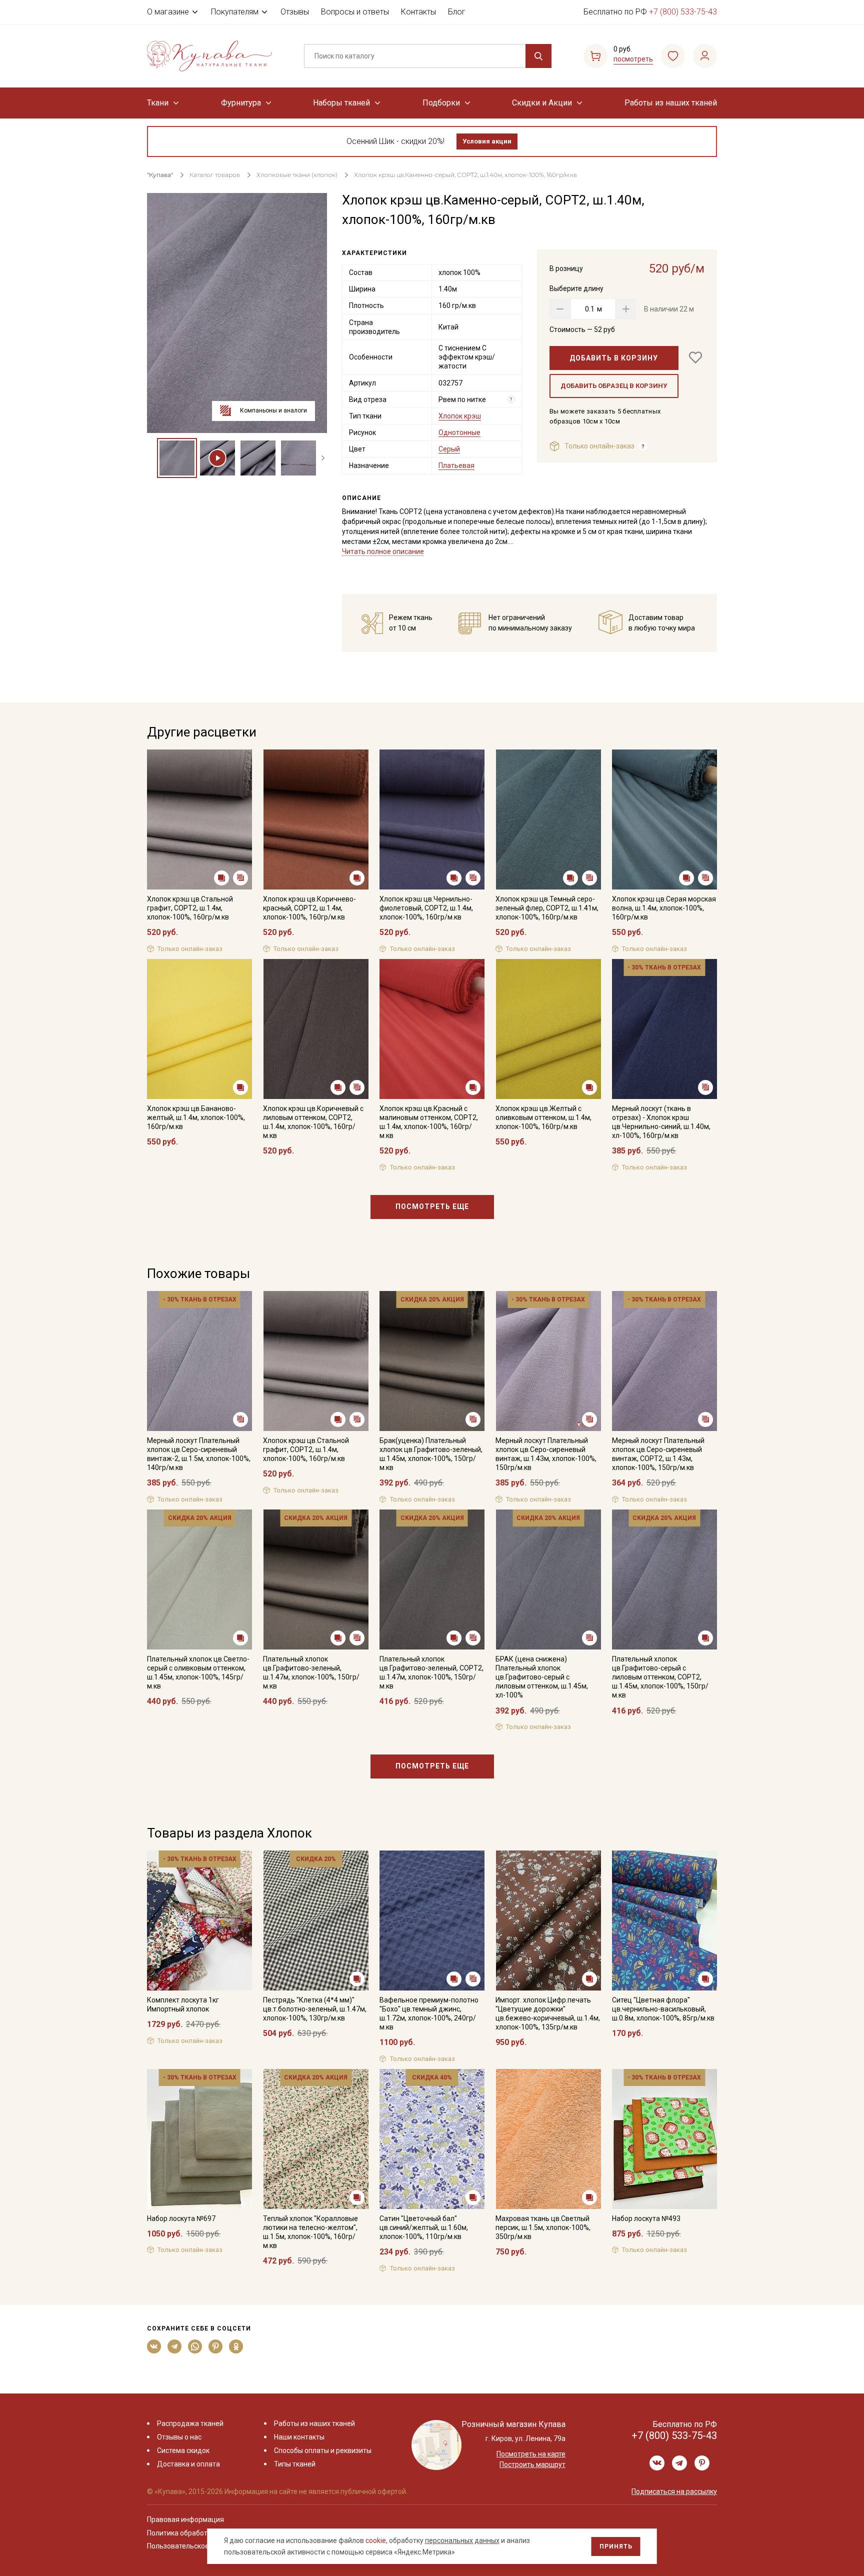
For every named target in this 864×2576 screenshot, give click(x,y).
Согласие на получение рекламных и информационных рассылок (413, 1388)
